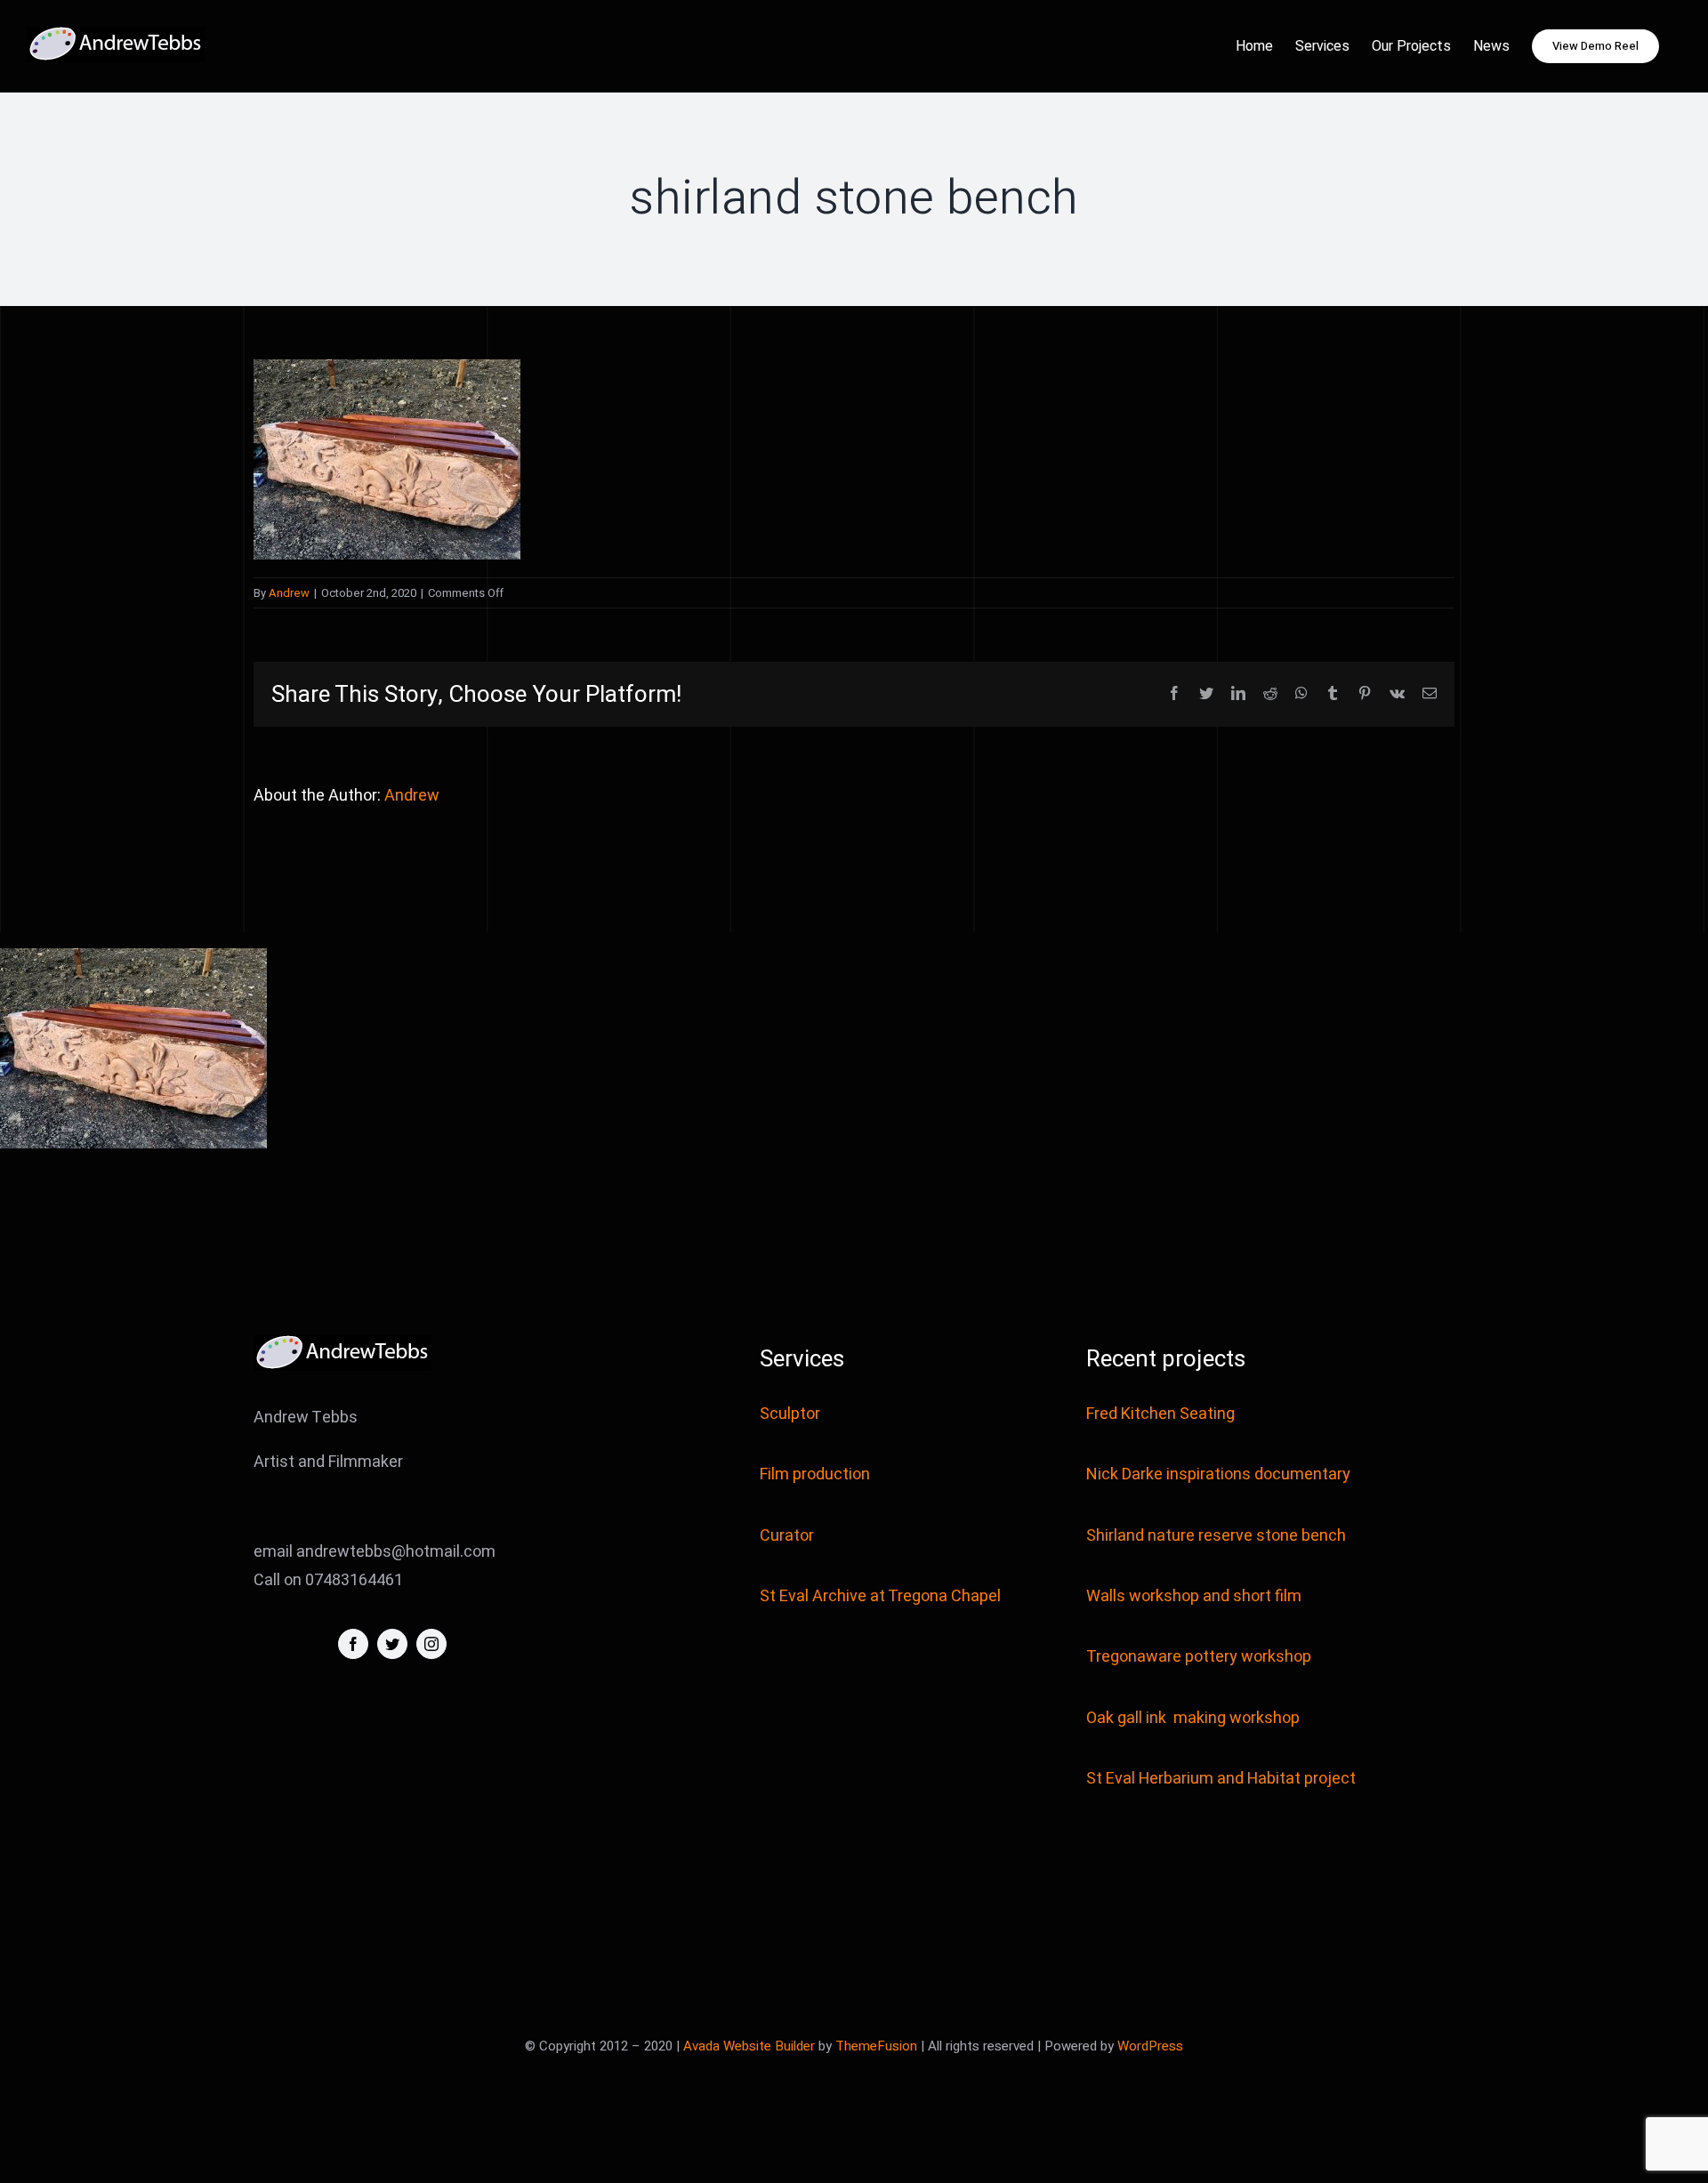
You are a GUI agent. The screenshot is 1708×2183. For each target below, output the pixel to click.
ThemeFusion (876, 2046)
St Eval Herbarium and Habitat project (1221, 1779)
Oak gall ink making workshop (1193, 1718)
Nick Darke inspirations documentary (1218, 1474)
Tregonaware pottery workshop (1199, 1657)
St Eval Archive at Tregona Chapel (880, 1596)
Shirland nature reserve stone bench (1216, 1536)
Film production (815, 1474)
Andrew (289, 593)
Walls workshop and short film (1194, 1596)
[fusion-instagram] (431, 1644)
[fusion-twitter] (392, 1644)
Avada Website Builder (749, 2046)
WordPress (1150, 2046)
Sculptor (790, 1414)
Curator (787, 1536)
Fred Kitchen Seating (1162, 1414)
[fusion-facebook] (353, 1644)
